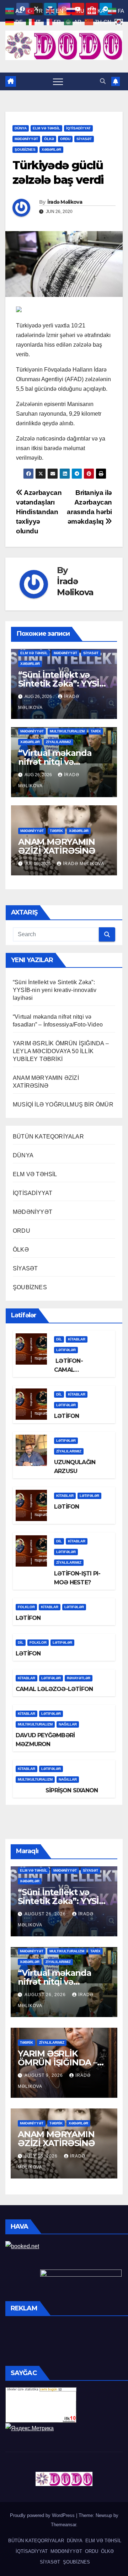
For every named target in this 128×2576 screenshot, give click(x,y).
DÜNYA (21, 128)
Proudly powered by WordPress (43, 2515)
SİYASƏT (84, 139)
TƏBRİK (56, 831)
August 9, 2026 (44, 2075)
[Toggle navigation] (58, 81)
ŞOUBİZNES (25, 150)
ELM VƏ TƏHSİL (46, 128)
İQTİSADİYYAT (78, 128)
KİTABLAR (77, 1339)
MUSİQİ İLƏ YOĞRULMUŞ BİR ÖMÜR (63, 1105)
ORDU (65, 139)
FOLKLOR (26, 1607)
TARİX (96, 731)
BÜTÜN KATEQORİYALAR (48, 1137)
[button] (103, 81)
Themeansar (63, 2525)
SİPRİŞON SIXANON (57, 1790)
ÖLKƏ (49, 139)
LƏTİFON (66, 1416)
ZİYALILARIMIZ (58, 742)
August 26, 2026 (46, 1914)
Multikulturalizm (67, 731)
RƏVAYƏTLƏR (79, 1678)
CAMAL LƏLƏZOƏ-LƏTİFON (54, 1689)
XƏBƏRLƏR (51, 150)
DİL (59, 1339)
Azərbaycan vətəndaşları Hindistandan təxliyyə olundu (39, 512)
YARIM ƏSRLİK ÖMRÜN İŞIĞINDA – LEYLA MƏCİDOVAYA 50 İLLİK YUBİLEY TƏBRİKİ (61, 1051)
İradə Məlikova (65, 202)
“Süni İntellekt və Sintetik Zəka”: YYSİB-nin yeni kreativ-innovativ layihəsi (55, 990)
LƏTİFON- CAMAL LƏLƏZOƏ (68, 1370)
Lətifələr (66, 1350)
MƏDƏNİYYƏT (26, 139)
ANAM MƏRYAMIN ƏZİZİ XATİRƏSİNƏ (57, 846)
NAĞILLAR (68, 1724)
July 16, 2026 (42, 2156)
